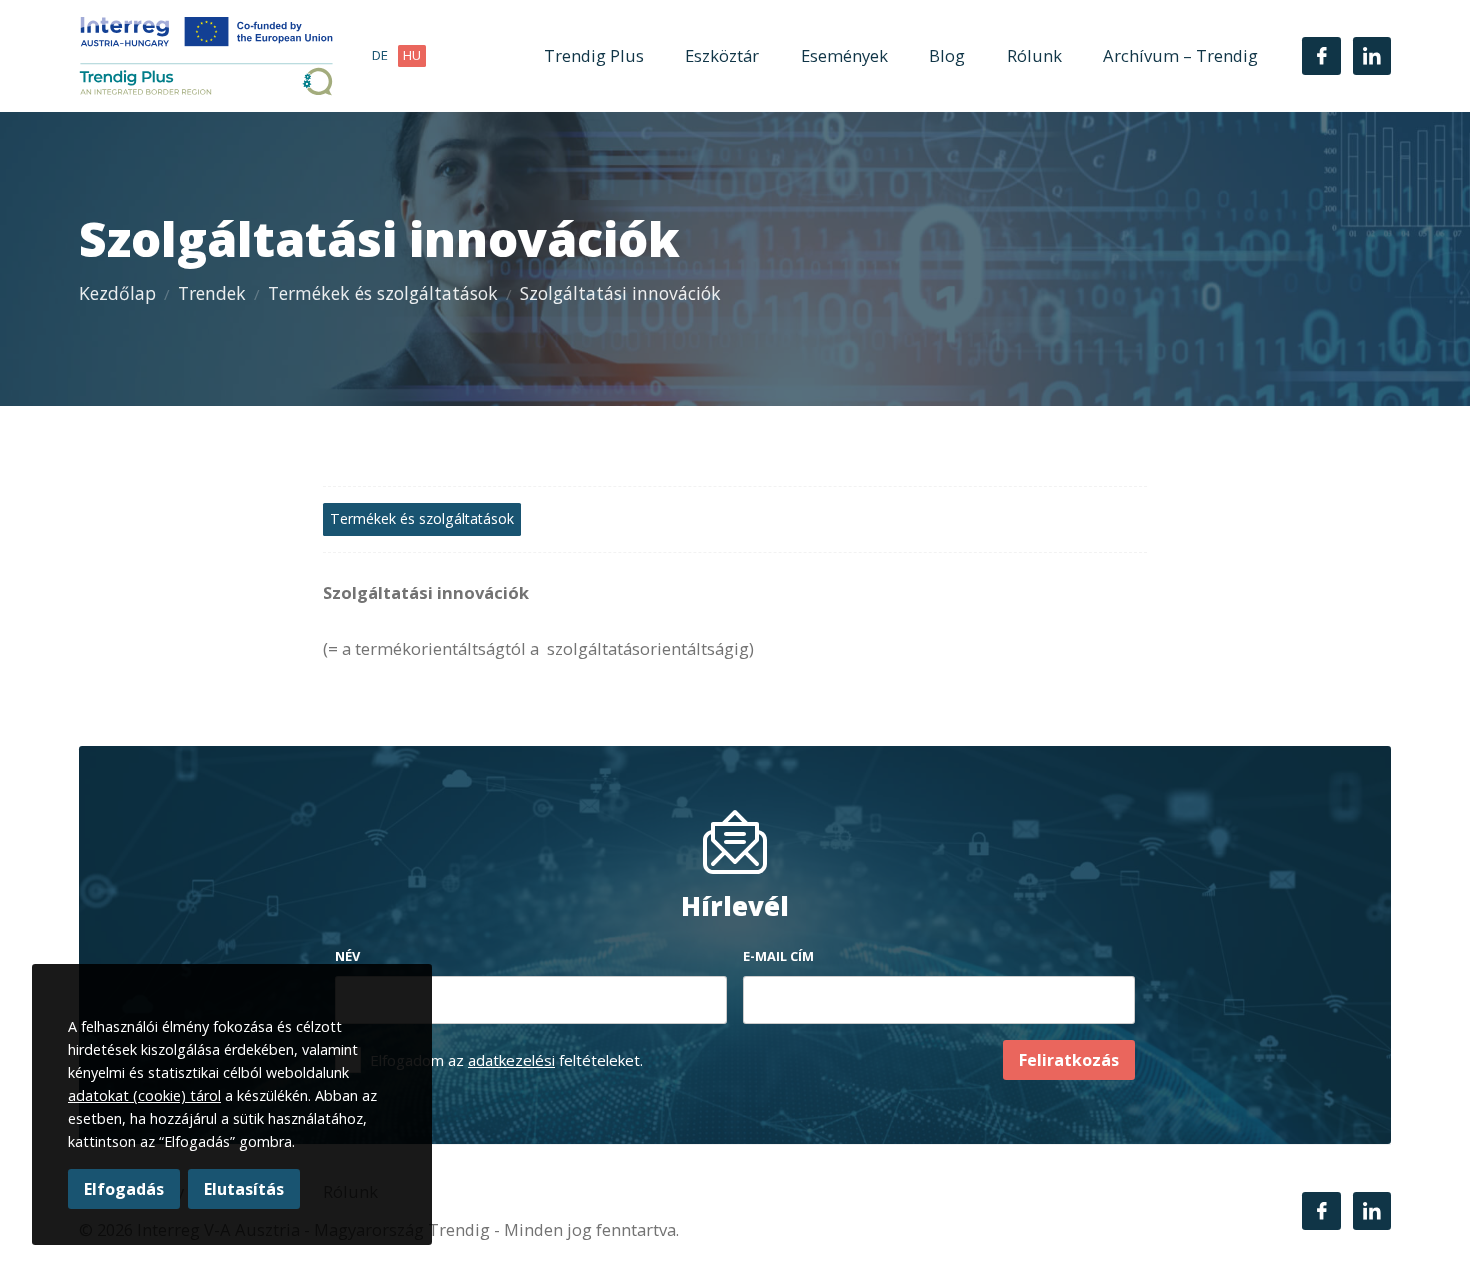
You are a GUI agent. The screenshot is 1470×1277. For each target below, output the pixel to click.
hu (412, 55)
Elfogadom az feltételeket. (506, 1060)
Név (347, 956)
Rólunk (1034, 55)
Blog (947, 55)
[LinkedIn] (1372, 56)
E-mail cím (778, 956)
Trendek (212, 293)
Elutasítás (244, 1189)
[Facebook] (1321, 56)
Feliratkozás (1069, 1060)
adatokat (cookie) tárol (144, 1095)
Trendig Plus (594, 55)
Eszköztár (722, 55)
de (380, 55)
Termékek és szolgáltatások (383, 293)
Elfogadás (124, 1189)
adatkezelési (511, 1060)
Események (844, 55)
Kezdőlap (117, 293)
